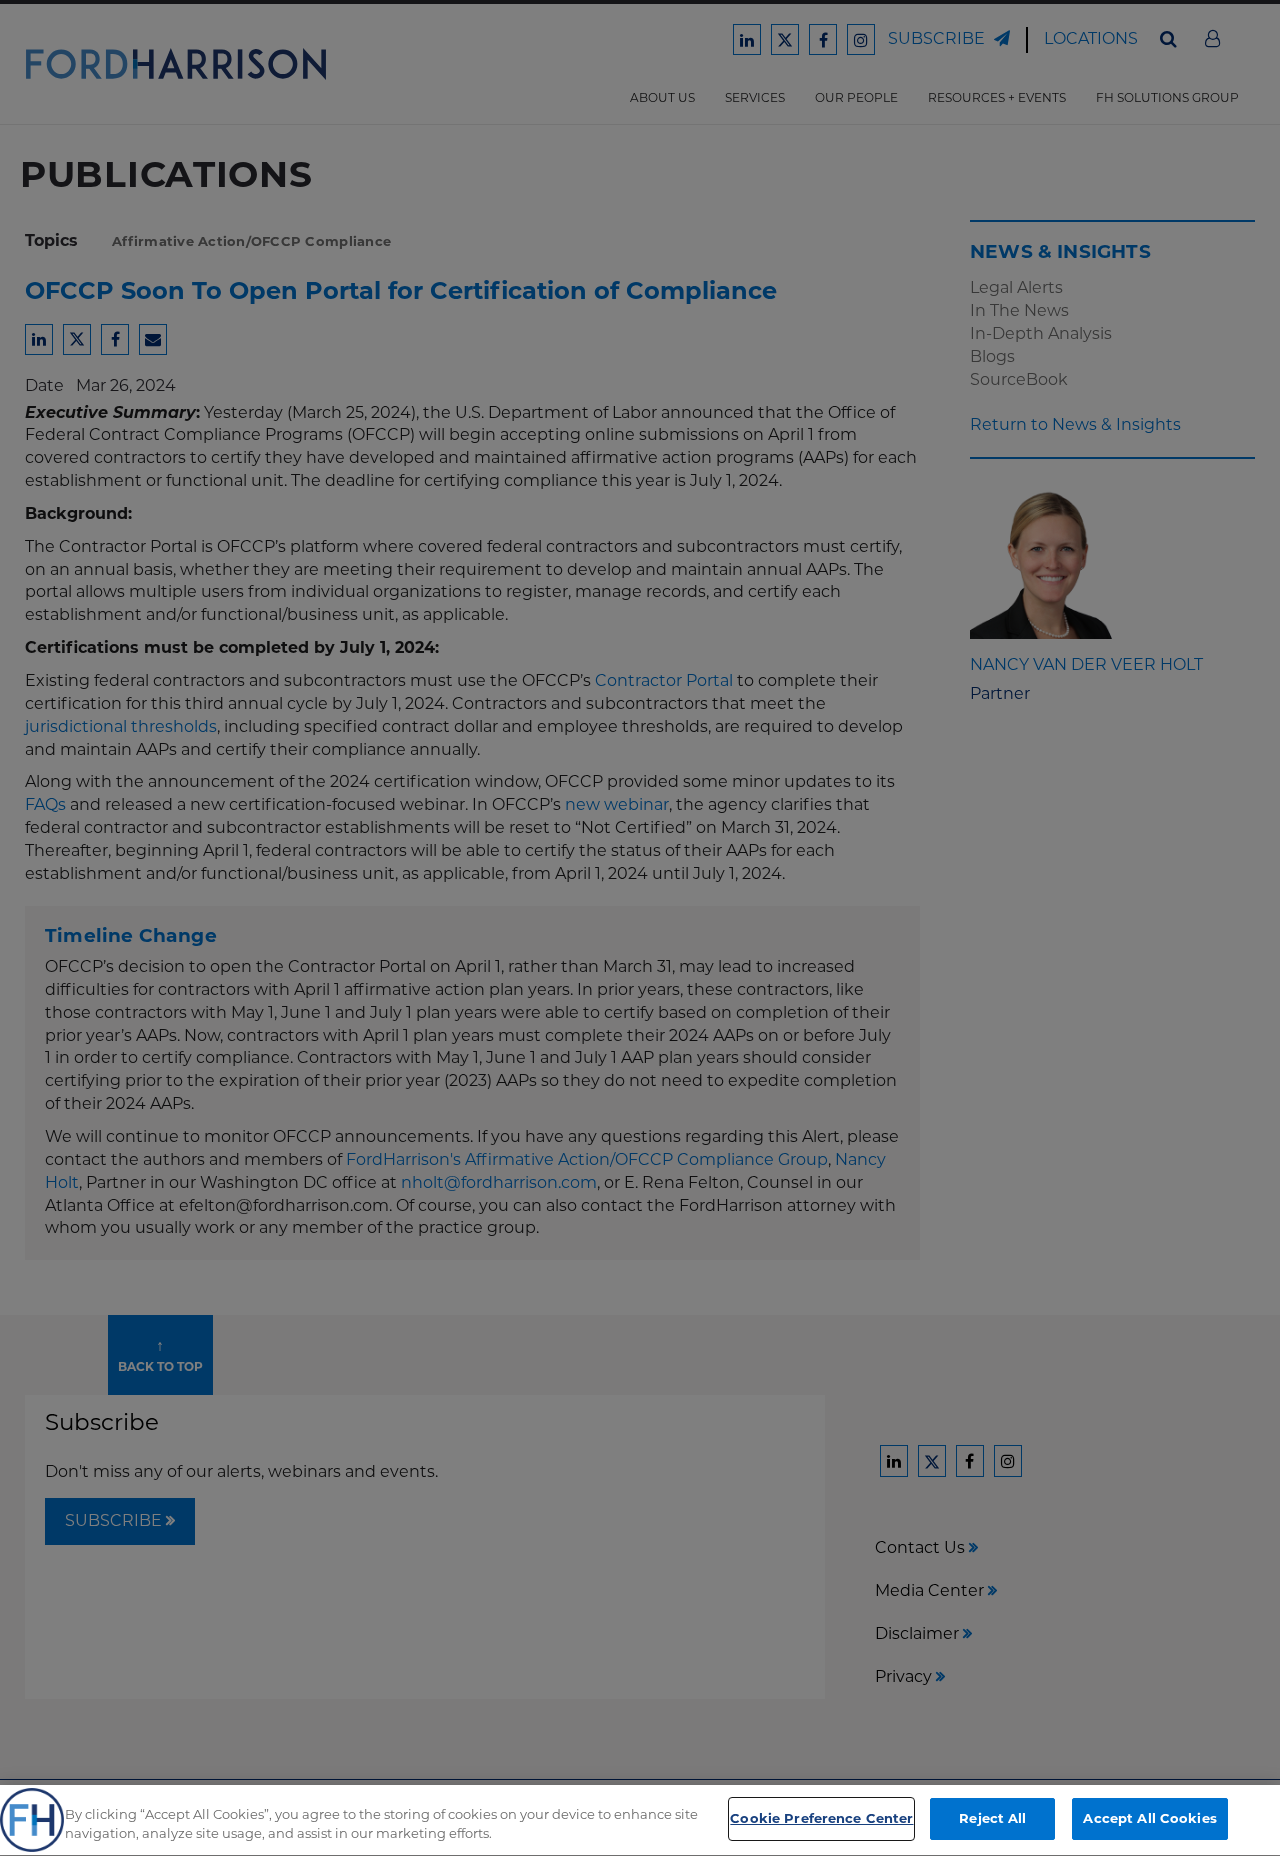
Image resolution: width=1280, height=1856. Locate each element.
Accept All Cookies (1149, 1818)
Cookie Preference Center (821, 1818)
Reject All (992, 1818)
